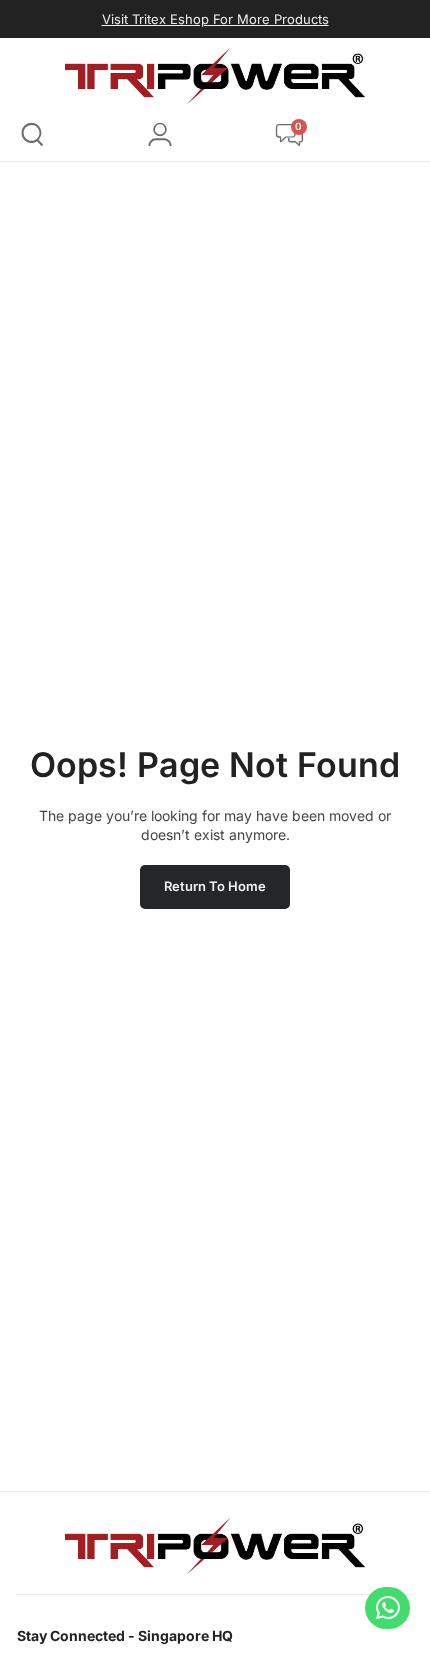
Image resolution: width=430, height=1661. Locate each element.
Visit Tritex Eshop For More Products (215, 19)
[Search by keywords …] (32, 137)
